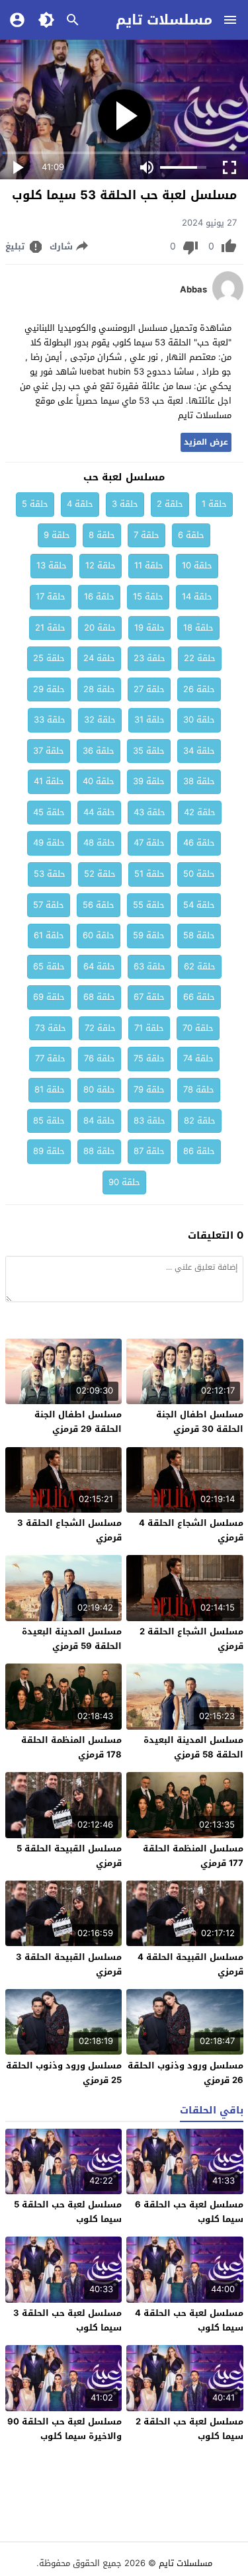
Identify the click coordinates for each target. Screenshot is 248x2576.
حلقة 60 (99, 935)
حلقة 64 (99, 966)
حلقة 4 (80, 504)
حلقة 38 (199, 781)
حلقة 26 (199, 689)
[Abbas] (228, 301)
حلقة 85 (49, 1121)
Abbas (193, 290)
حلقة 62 (200, 966)
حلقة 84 (99, 1121)
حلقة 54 (199, 905)
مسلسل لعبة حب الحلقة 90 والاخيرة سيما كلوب (64, 2429)
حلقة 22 (200, 658)
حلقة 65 (49, 966)
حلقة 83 (149, 1121)
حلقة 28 (99, 689)
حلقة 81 (50, 1089)
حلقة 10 (197, 565)
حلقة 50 (199, 874)
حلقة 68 (99, 997)
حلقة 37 (49, 751)
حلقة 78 (199, 1089)
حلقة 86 (199, 1151)
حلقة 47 (149, 843)
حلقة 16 (99, 597)
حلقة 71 (149, 1028)
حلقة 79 (149, 1089)
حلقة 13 (52, 565)
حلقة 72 (100, 1028)
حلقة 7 (146, 535)
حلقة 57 (49, 905)
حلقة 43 (149, 812)
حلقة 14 (197, 597)
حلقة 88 (99, 1151)
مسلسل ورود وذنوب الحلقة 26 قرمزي (186, 2073)
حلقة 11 (149, 565)
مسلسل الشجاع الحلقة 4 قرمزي (191, 1530)
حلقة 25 (49, 658)
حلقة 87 (149, 1151)
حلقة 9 (57, 535)
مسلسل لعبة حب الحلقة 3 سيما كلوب (67, 2320)
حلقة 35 (149, 751)
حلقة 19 (149, 628)
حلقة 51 (149, 874)
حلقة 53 (50, 874)
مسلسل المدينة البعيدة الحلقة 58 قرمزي (193, 1747)
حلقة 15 (148, 597)
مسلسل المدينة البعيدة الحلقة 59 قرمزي (72, 1639)
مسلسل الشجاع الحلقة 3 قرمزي (69, 1530)
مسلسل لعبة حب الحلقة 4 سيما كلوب (189, 2320)
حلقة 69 (49, 997)
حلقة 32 (100, 720)
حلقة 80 (99, 1089)
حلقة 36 (99, 751)
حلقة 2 (170, 504)
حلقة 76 (100, 1058)
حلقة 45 (49, 812)
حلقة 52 (100, 874)
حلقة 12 (101, 565)
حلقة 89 (49, 1151)
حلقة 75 (149, 1058)
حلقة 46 (199, 843)
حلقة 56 (99, 905)
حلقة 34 (199, 751)
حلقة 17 (51, 597)
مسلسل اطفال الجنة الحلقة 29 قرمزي (78, 1422)
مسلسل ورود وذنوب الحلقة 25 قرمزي (64, 2073)
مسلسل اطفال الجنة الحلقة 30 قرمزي (200, 1422)
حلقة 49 (49, 843)
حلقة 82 (200, 1121)
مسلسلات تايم (164, 20)
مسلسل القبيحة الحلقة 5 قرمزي (69, 1856)
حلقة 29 (49, 689)
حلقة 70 (198, 1028)
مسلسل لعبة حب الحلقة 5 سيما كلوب (68, 2212)
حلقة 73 (51, 1028)
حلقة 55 (149, 905)
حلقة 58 (199, 935)
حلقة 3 (125, 504)
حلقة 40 (99, 781)
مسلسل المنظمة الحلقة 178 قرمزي (71, 1747)
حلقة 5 (35, 504)
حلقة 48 (99, 843)
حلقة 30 (199, 720)
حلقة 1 (214, 504)
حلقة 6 (191, 535)
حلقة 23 (149, 658)
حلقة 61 (49, 935)
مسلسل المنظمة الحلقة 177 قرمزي (193, 1856)
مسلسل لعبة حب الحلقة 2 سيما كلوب (189, 2429)
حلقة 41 (49, 781)
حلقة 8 (102, 535)
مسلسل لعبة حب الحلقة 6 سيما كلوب (189, 2212)
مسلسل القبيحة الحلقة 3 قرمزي (69, 1964)
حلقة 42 (200, 812)
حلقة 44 (99, 812)
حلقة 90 (124, 1182)
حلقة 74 (198, 1058)
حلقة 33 (50, 720)
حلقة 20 (100, 628)
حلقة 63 (149, 966)
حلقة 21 (50, 628)
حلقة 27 (149, 689)
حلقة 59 (149, 935)
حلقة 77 (50, 1058)
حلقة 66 (199, 997)
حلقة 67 (149, 997)
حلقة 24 (99, 658)
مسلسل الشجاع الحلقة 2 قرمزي (191, 1639)
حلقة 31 (149, 720)
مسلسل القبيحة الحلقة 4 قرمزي (190, 1964)
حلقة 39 (149, 781)
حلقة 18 (198, 628)
